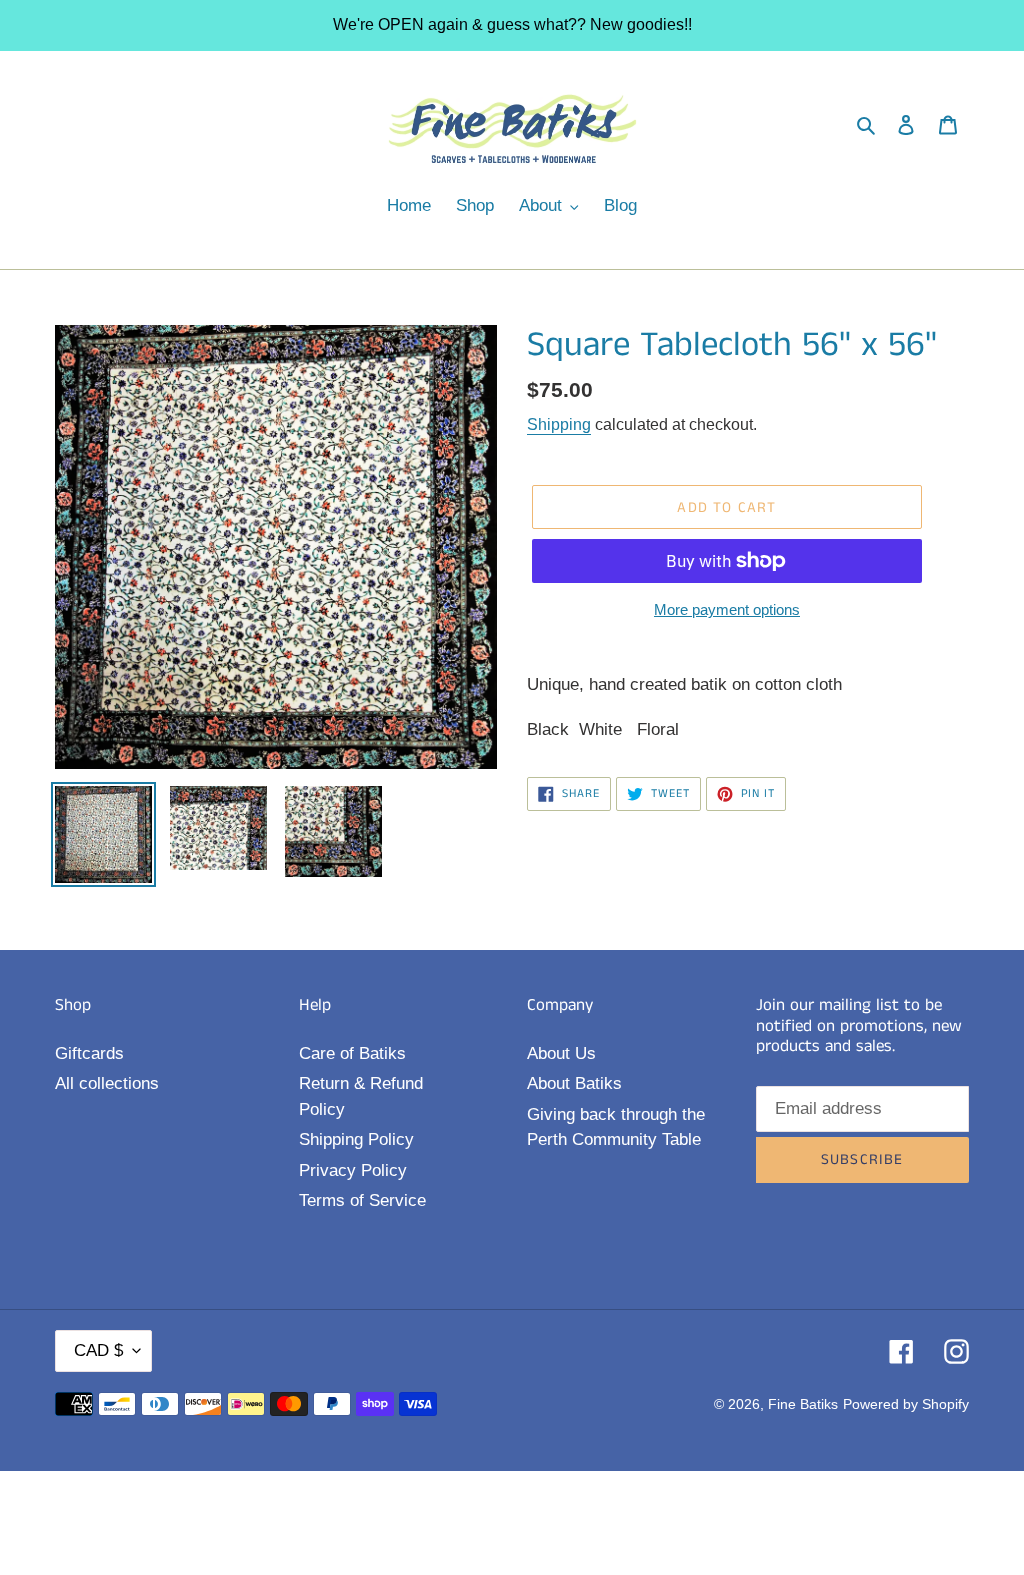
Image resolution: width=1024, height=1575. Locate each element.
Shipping (559, 424)
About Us (561, 1053)
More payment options (727, 609)
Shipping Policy (356, 1139)
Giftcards (89, 1053)
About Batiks (574, 1083)
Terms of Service (362, 1200)
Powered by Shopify (906, 1404)
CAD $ (98, 1350)
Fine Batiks (803, 1404)
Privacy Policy (353, 1170)
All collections (107, 1083)
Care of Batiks (352, 1053)
